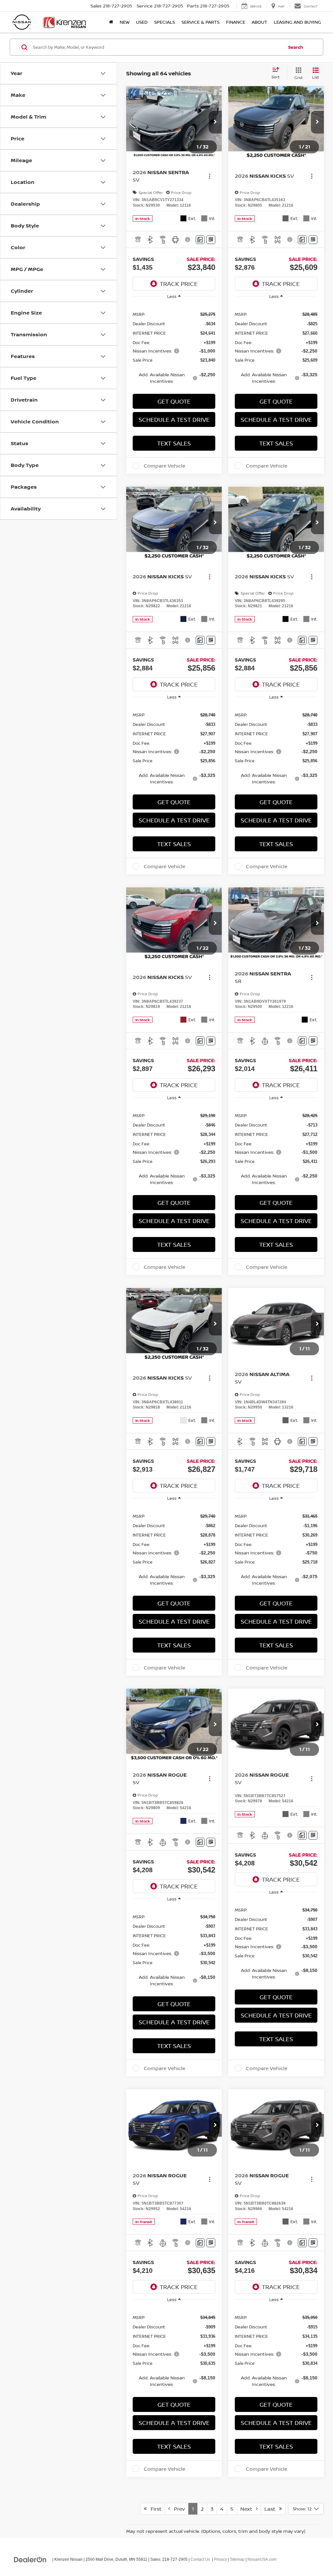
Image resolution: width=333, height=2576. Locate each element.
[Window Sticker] (211, 240)
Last (272, 2509)
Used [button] (142, 22)
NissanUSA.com (262, 2559)
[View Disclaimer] (188, 239)
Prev (178, 2509)
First (154, 2509)
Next (248, 2509)
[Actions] (210, 176)
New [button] (125, 22)
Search (296, 47)
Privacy (220, 2559)
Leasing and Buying (297, 22)
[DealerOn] (30, 2559)
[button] (215, 122)
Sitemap (237, 2559)
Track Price (179, 284)
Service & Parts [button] (200, 22)
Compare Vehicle (165, 466)
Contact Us (200, 2559)
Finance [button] (236, 22)
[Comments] (200, 240)
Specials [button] (165, 22)
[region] (174, 347)
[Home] (111, 22)
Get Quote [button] (174, 401)
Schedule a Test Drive (174, 419)
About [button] (260, 22)
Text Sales (174, 443)
